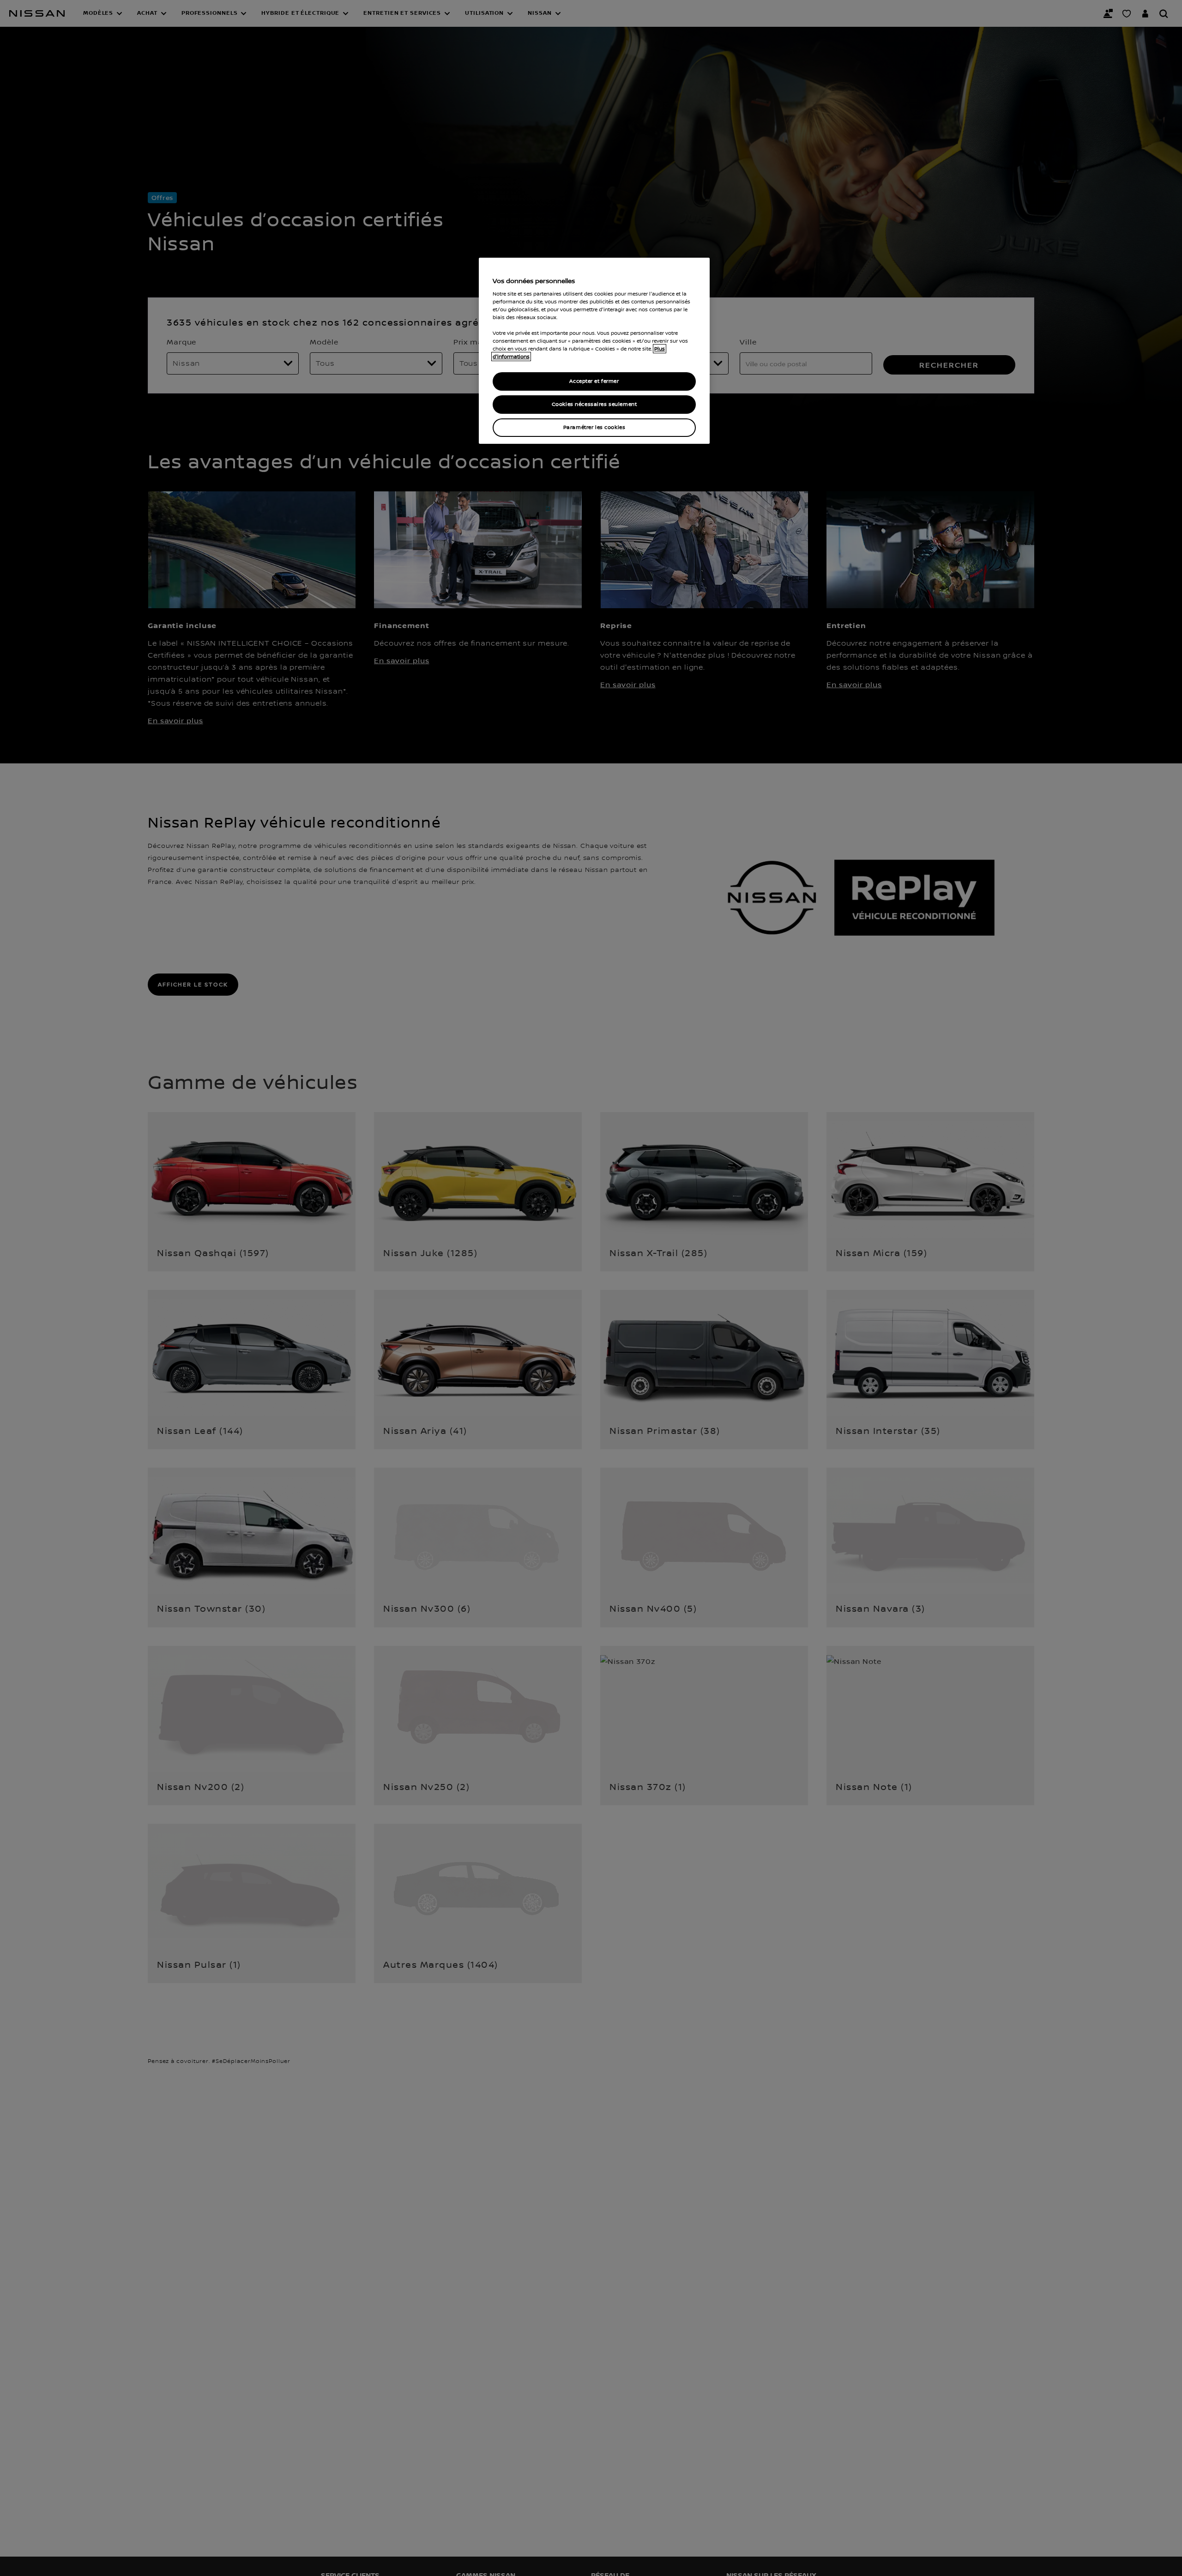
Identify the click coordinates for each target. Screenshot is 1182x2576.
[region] (594, 351)
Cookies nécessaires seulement (594, 404)
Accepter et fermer (594, 381)
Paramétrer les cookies (594, 427)
